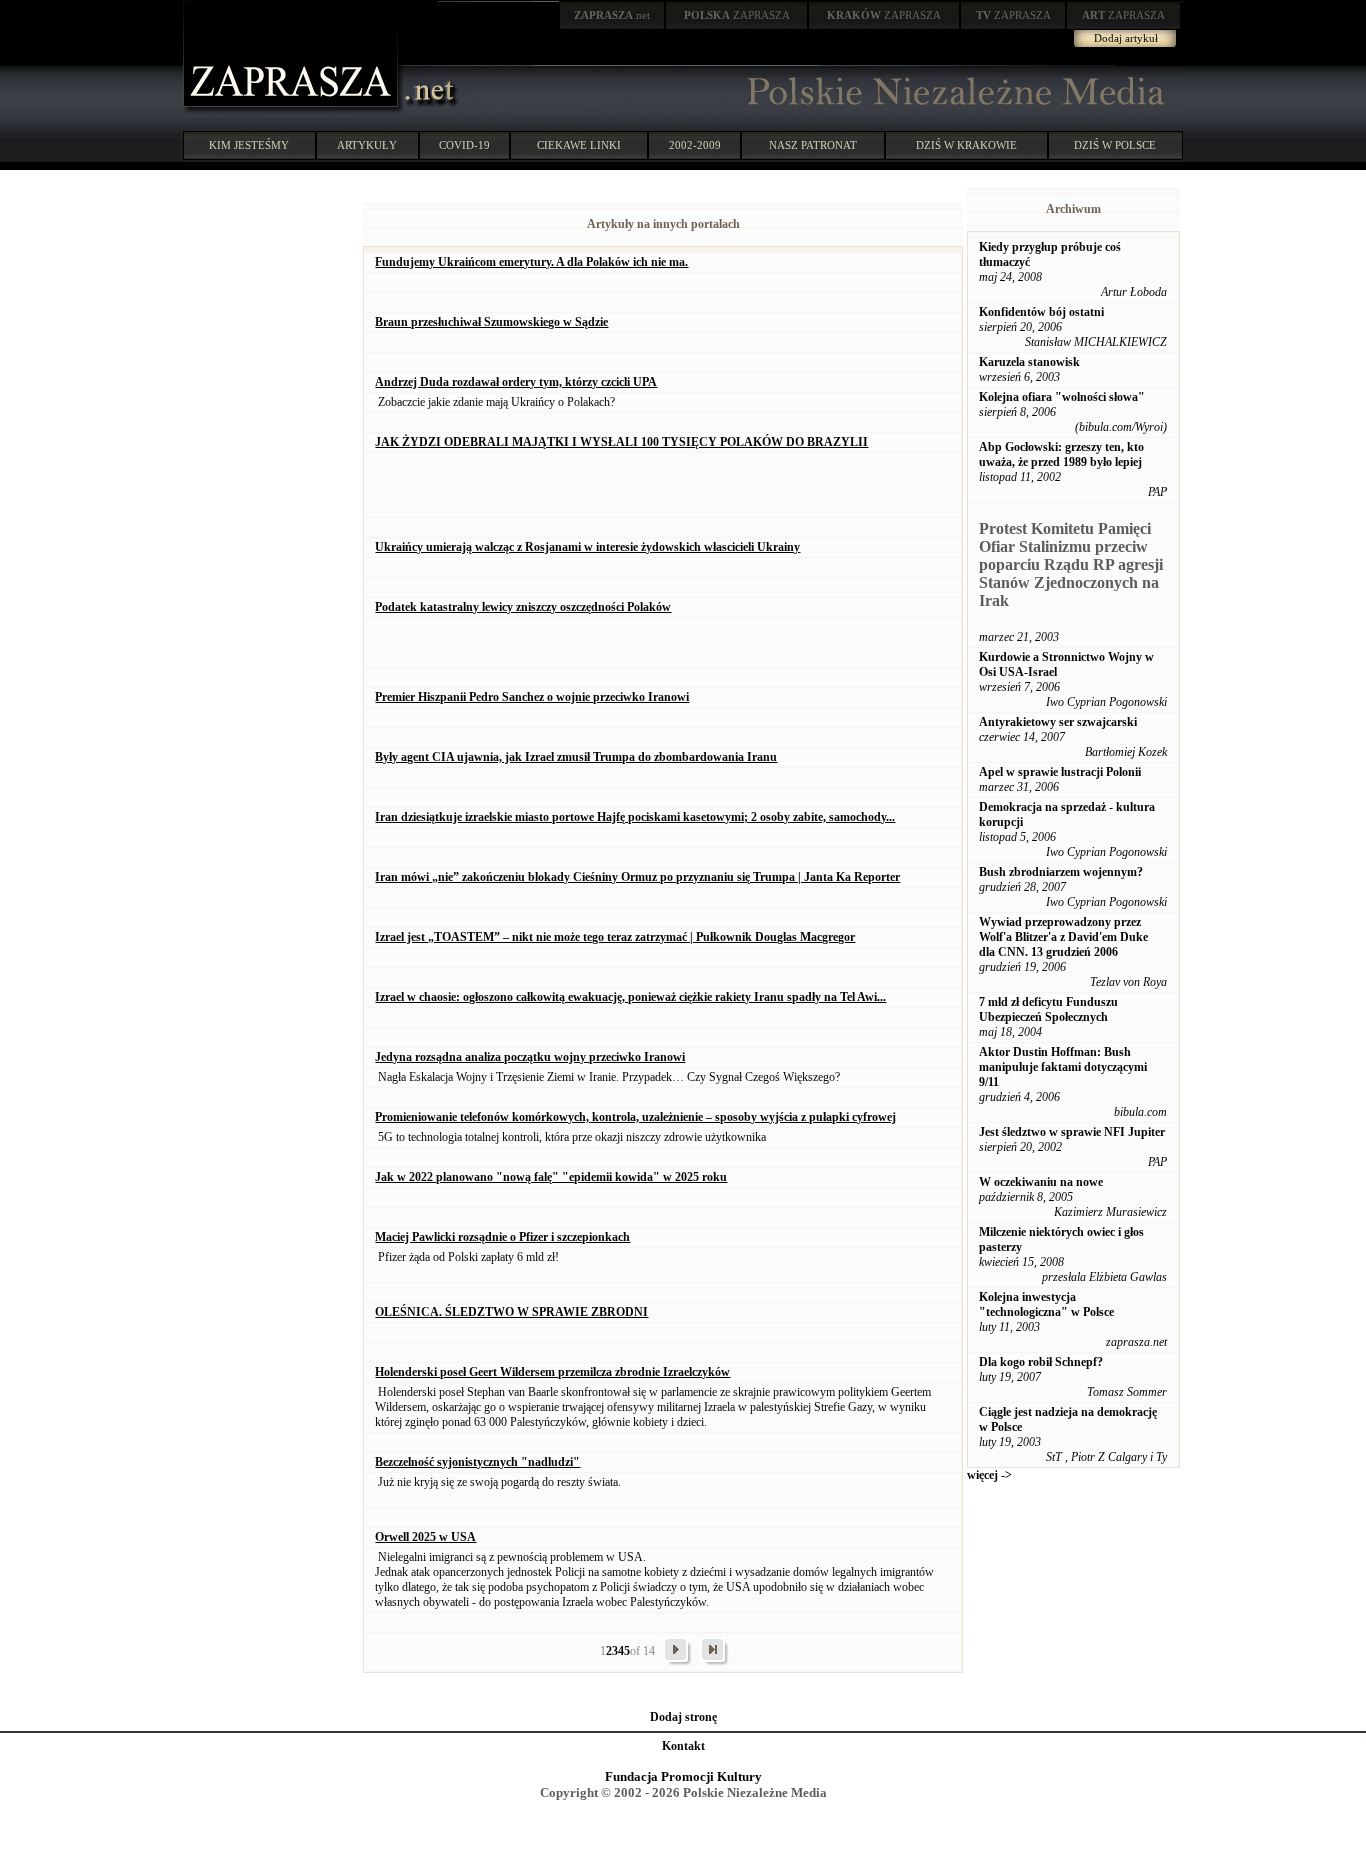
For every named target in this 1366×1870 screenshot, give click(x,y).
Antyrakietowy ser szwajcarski (1058, 722)
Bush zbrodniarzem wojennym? (1061, 872)
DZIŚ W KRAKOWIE (966, 145)
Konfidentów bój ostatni (1041, 312)
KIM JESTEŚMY (249, 145)
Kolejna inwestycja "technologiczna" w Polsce (1046, 1304)
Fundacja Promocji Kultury (683, 1776)
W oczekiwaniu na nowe (1041, 1182)
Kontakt (683, 1746)
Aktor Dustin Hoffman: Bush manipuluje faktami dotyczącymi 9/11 (1063, 1067)
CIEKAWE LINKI (579, 145)
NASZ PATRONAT (813, 145)
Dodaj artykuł (1126, 38)
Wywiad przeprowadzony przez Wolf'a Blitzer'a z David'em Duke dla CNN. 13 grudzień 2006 (1063, 937)
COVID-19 (464, 145)
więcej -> (989, 1475)
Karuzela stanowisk (1029, 362)
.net (612, 15)
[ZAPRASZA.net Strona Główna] (293, 110)
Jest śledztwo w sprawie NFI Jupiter (1072, 1132)
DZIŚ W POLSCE (1115, 145)
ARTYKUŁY (367, 145)
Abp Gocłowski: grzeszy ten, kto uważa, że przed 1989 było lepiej (1061, 454)
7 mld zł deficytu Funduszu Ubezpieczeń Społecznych (1048, 1009)
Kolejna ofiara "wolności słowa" (1062, 397)
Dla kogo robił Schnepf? (1041, 1362)
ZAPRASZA (737, 15)
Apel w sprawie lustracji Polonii (1060, 772)
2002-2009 (695, 145)
